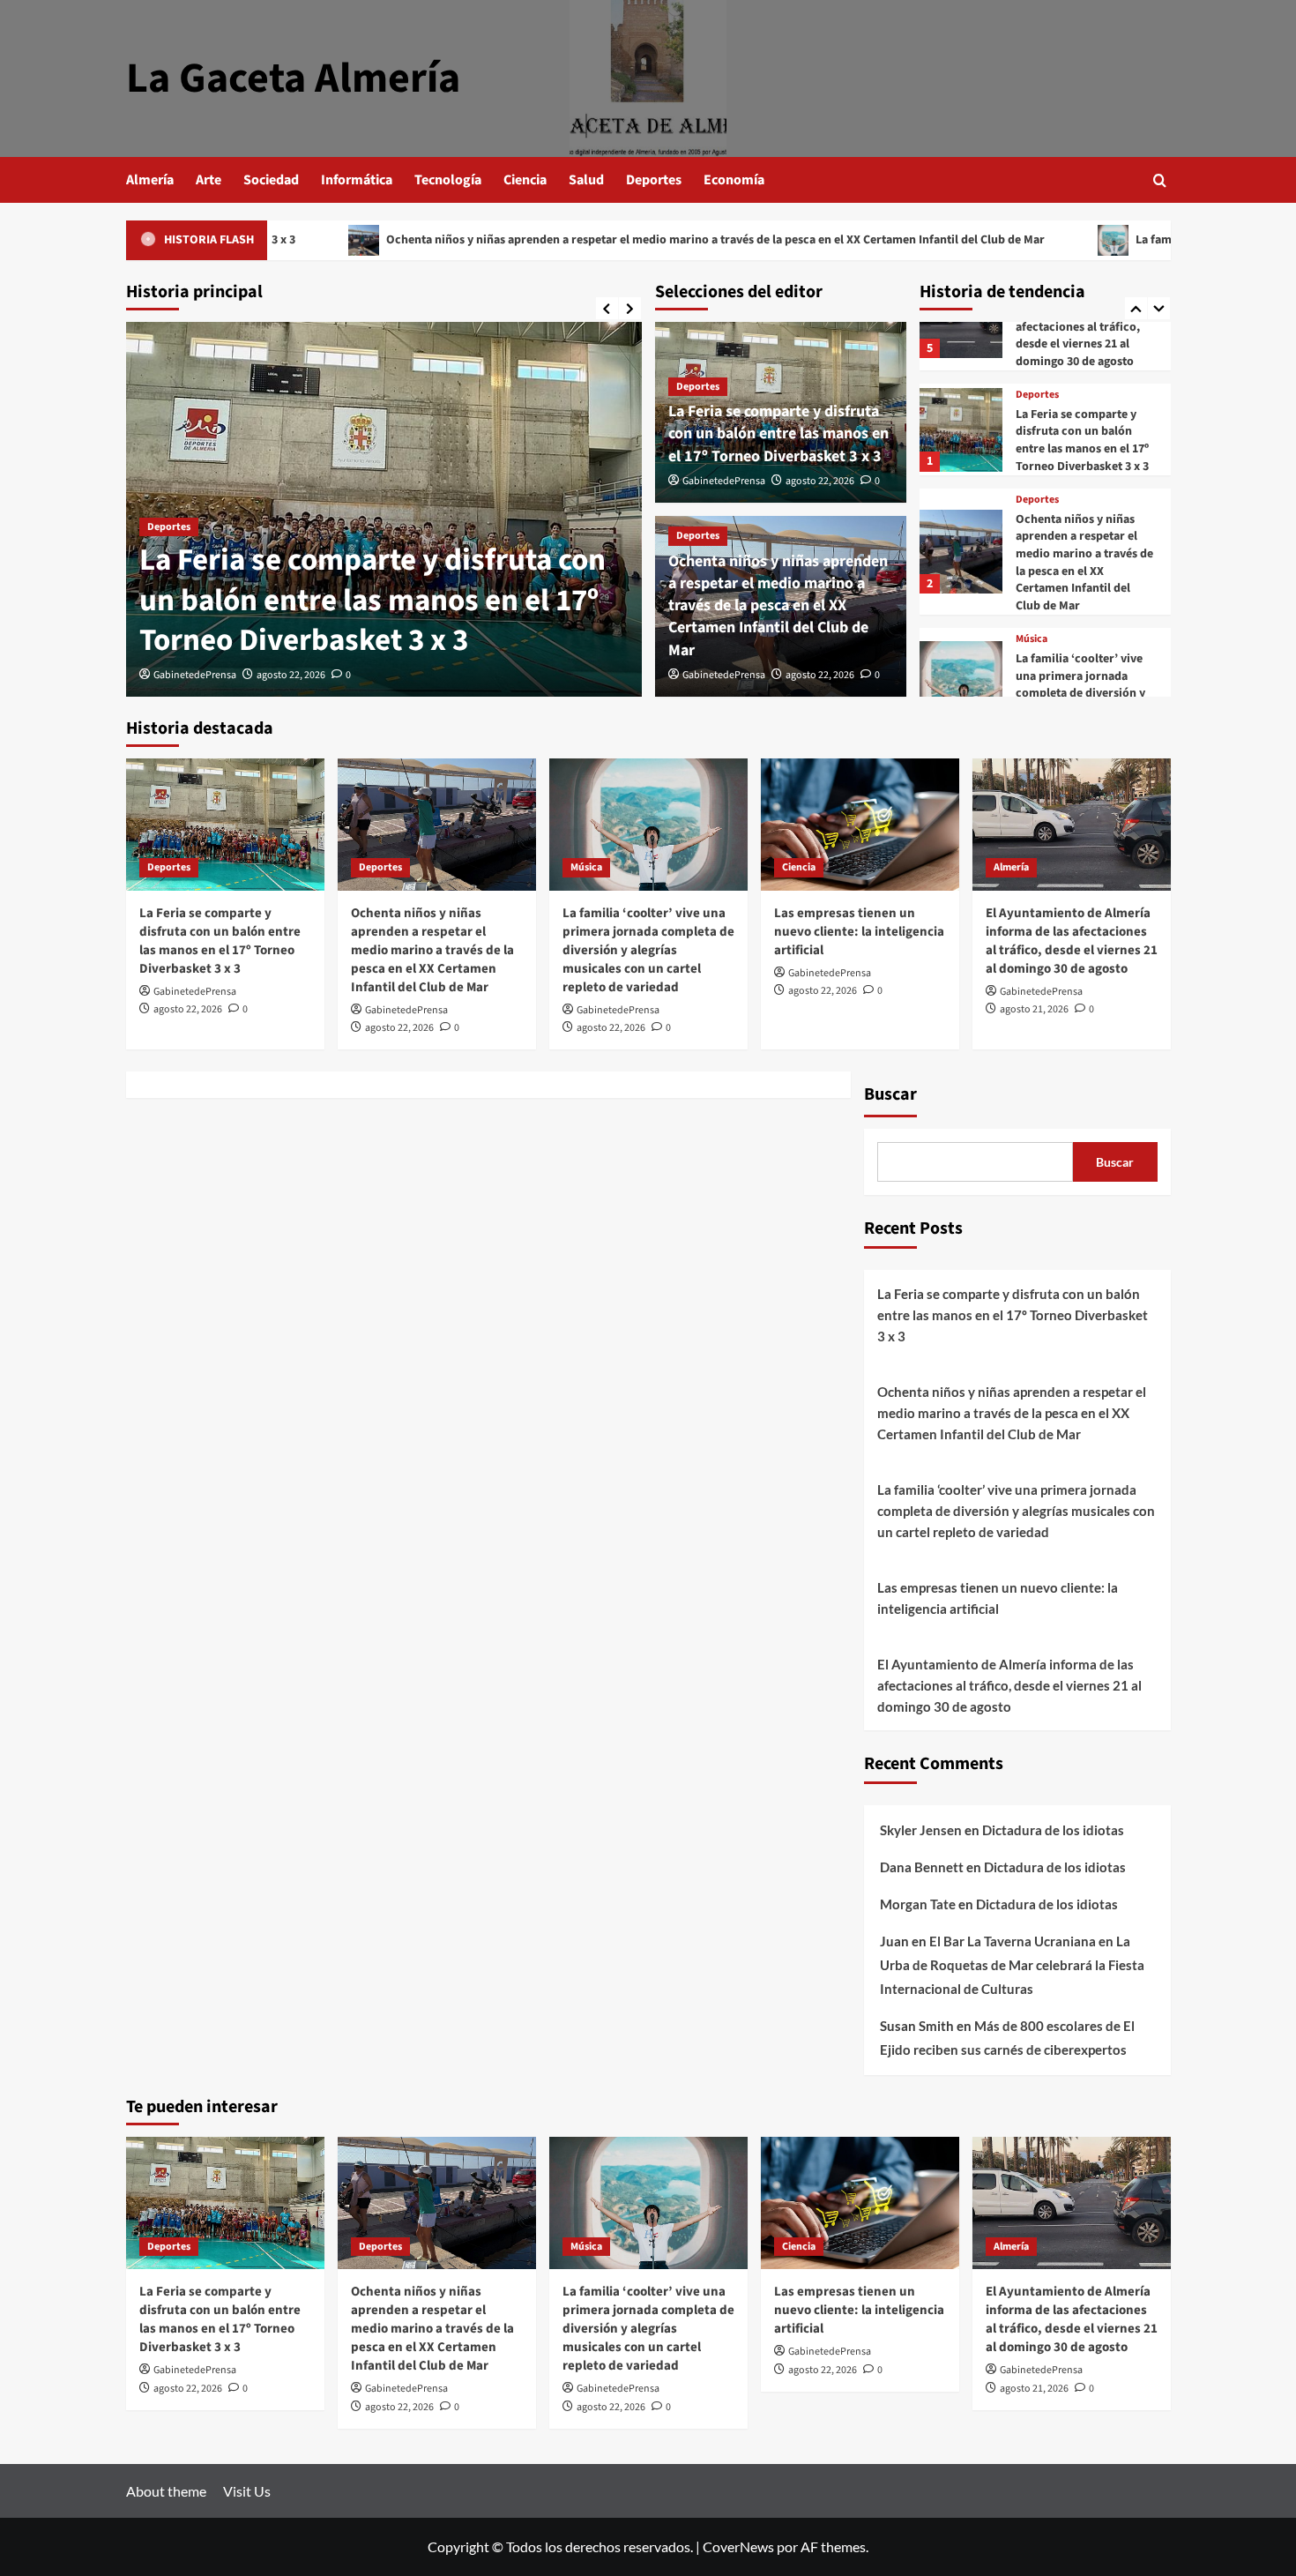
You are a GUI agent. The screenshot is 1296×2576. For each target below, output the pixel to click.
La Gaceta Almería (293, 78)
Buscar (890, 1094)
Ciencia (525, 180)
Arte (209, 180)
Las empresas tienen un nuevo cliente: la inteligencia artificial (859, 932)
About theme (166, 2491)
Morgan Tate (918, 1904)
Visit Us (247, 2491)
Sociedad (271, 180)
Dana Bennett (922, 1867)
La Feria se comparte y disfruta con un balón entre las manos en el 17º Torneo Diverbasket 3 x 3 (372, 600)
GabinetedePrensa (195, 675)
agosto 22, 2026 (291, 675)
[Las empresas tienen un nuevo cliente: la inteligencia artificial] (860, 825)
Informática (357, 180)
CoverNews (738, 2546)
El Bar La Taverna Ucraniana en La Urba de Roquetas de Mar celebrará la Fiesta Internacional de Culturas (1012, 1965)
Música (1032, 639)
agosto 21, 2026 (1034, 1009)
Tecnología (448, 180)
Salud (586, 180)
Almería (150, 180)
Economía (734, 180)
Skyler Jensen (921, 1830)
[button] (1160, 180)
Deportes (654, 180)
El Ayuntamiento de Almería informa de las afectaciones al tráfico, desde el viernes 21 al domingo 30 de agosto (1078, 326)
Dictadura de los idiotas (1053, 1830)
